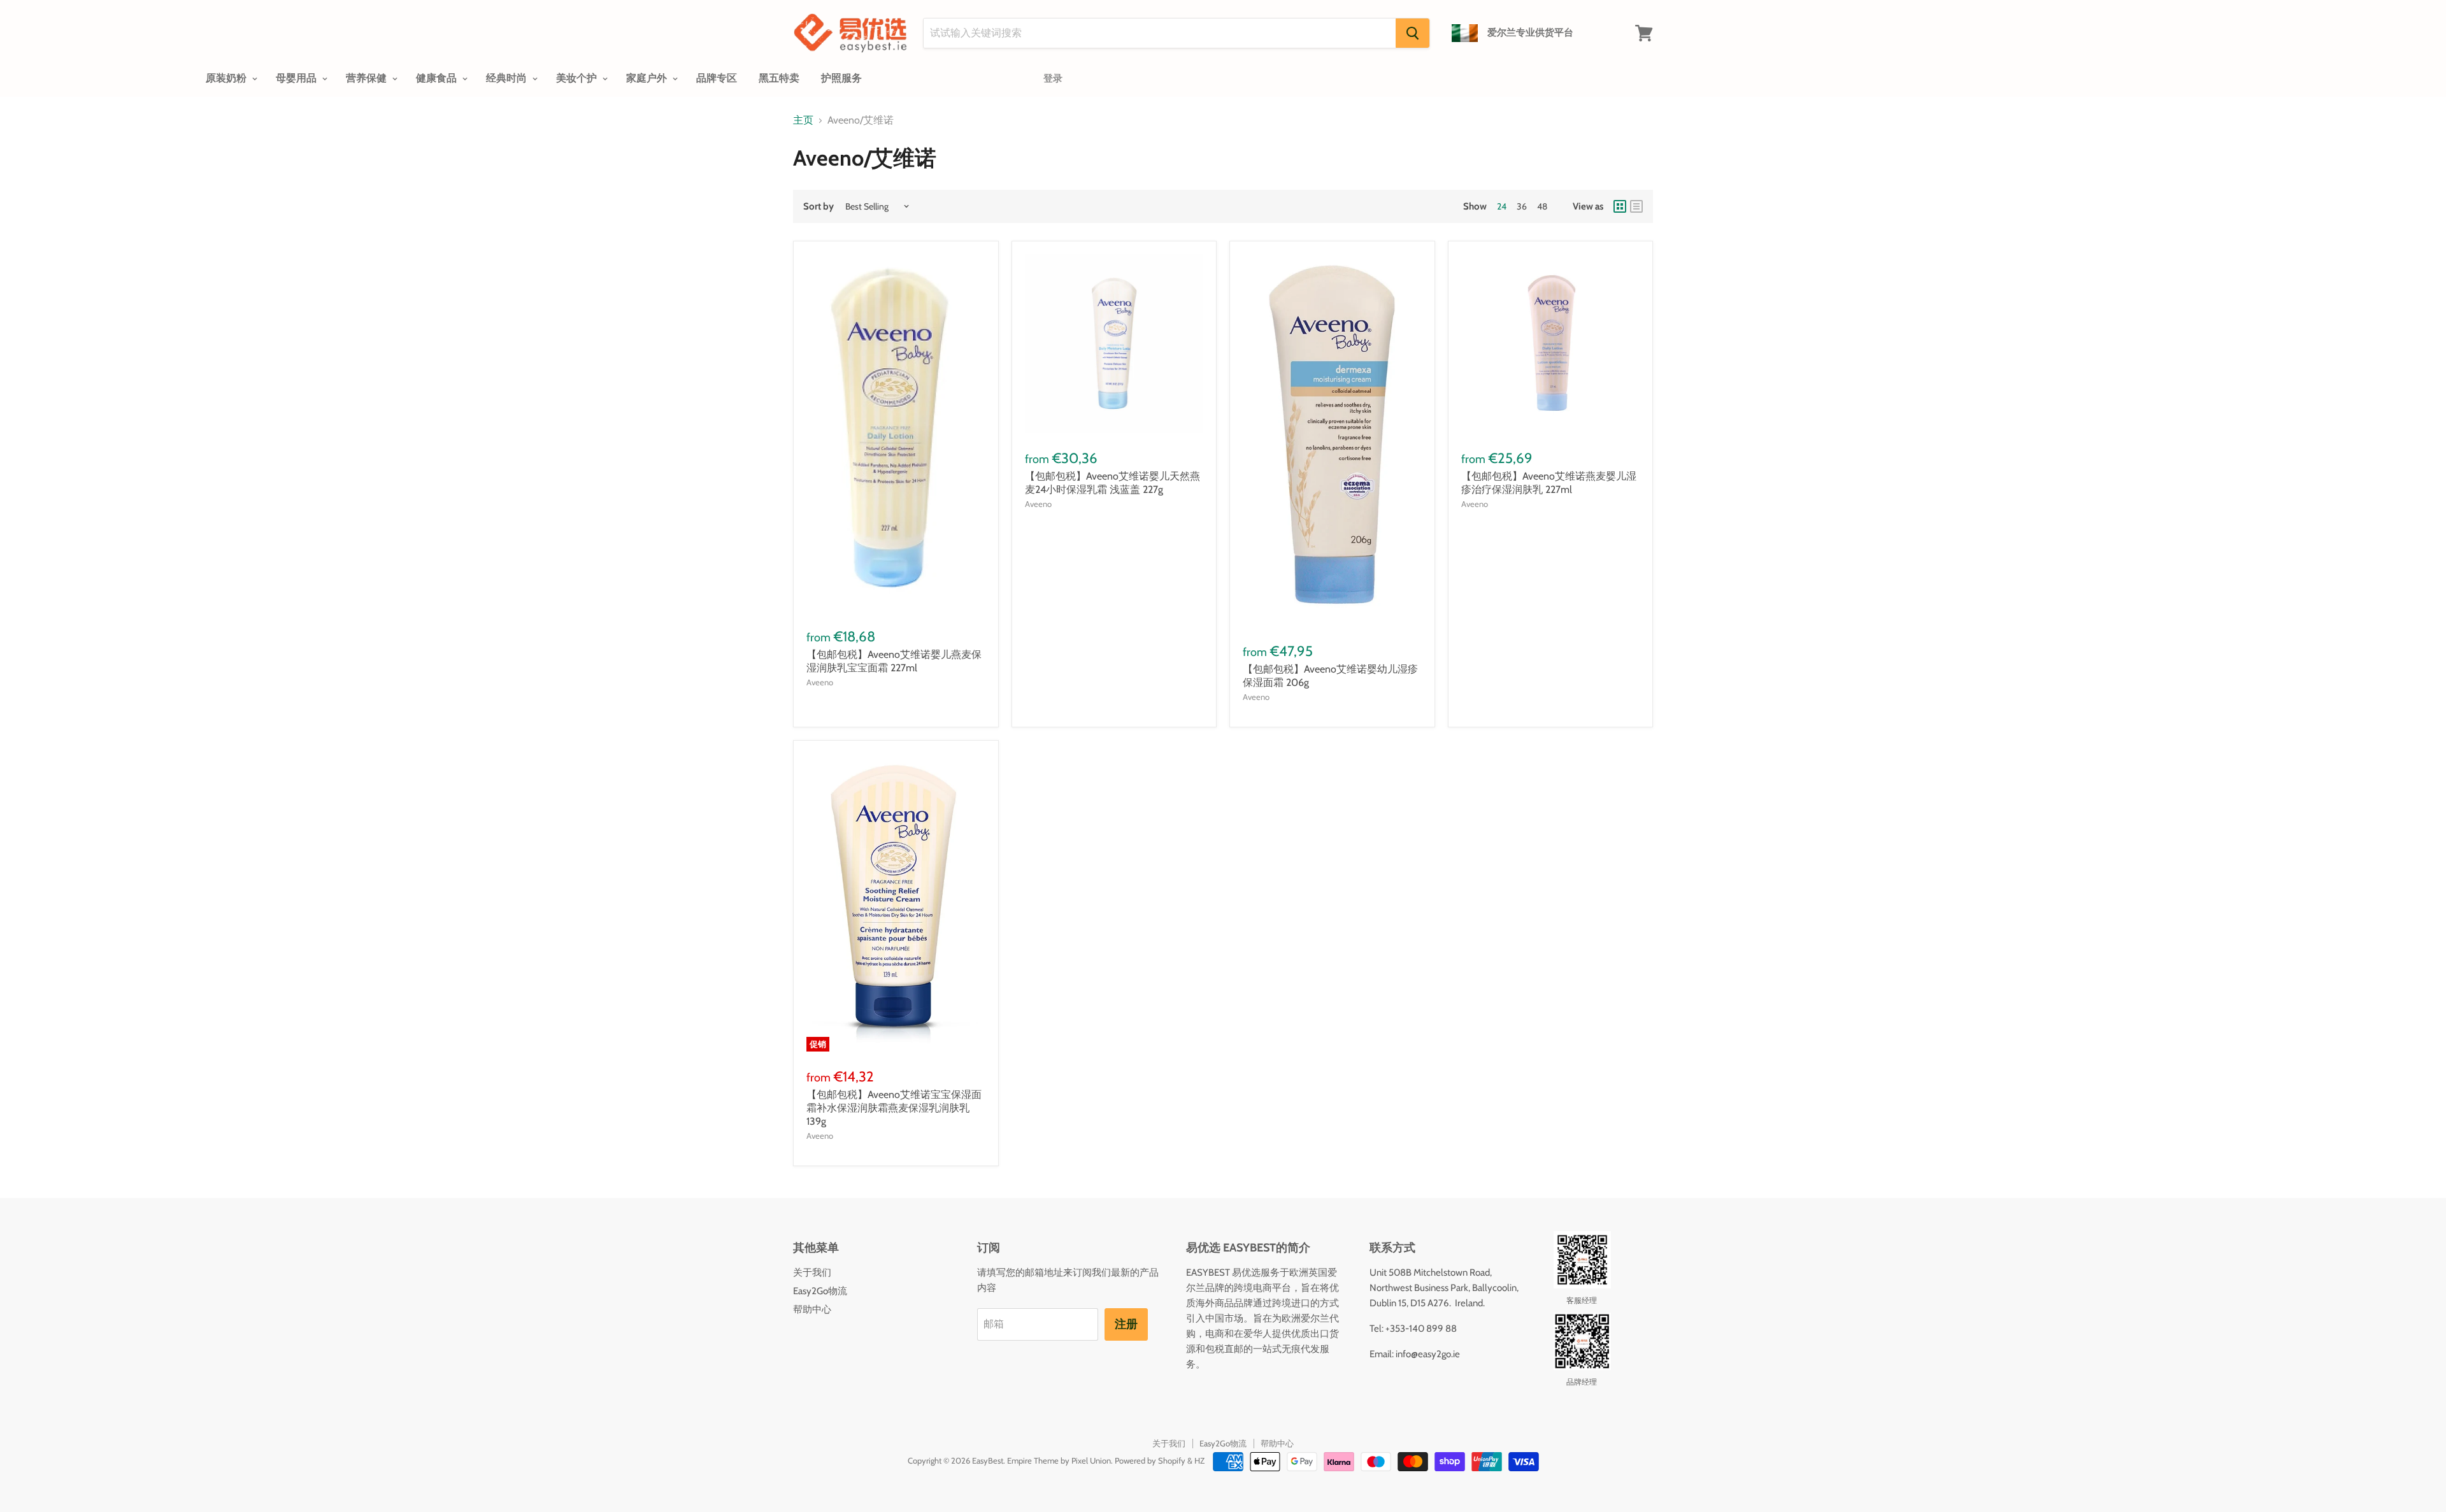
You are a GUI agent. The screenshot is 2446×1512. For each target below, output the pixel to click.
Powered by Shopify (1150, 1460)
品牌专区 (717, 78)
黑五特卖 (779, 78)
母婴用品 (297, 78)
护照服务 (841, 78)
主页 (803, 120)
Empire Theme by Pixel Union (1059, 1460)
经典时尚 (508, 78)
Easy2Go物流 (820, 1291)
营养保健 (368, 78)
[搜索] (1413, 33)
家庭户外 (648, 78)
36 (1522, 206)
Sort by (819, 207)
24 (1502, 206)
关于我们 (812, 1273)
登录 (1053, 78)
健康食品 (438, 78)
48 (1542, 206)
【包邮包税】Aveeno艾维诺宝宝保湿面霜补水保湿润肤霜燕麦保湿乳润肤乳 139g (894, 1108)
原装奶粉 (227, 78)
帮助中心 (812, 1309)
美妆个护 (578, 78)
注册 (1126, 1324)
